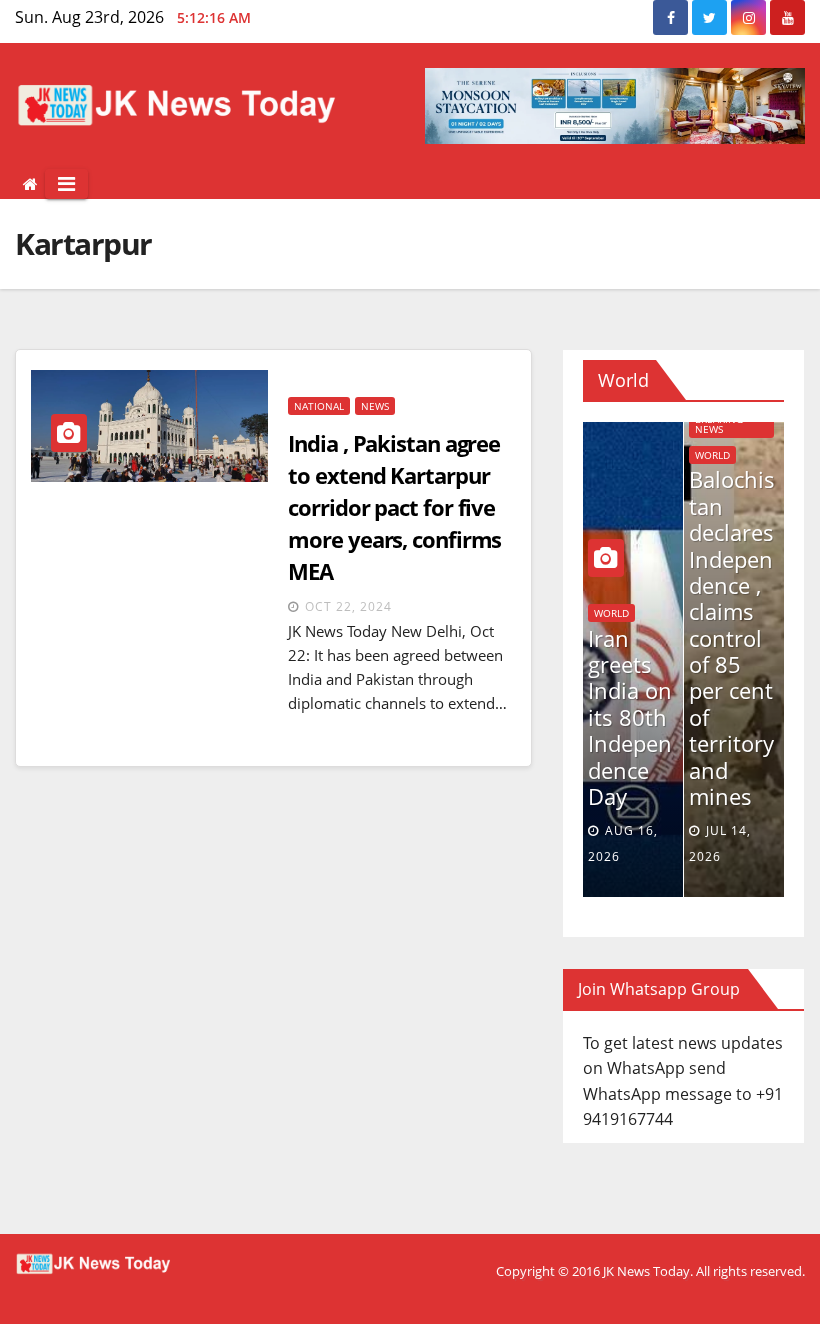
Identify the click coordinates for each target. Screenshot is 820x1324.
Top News (763, 614)
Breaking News (661, 424)
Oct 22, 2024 (348, 606)
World (654, 455)
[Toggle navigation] (66, 184)
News (375, 406)
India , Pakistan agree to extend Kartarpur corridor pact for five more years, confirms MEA (394, 507)
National (319, 406)
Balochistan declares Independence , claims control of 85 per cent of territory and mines (674, 637)
